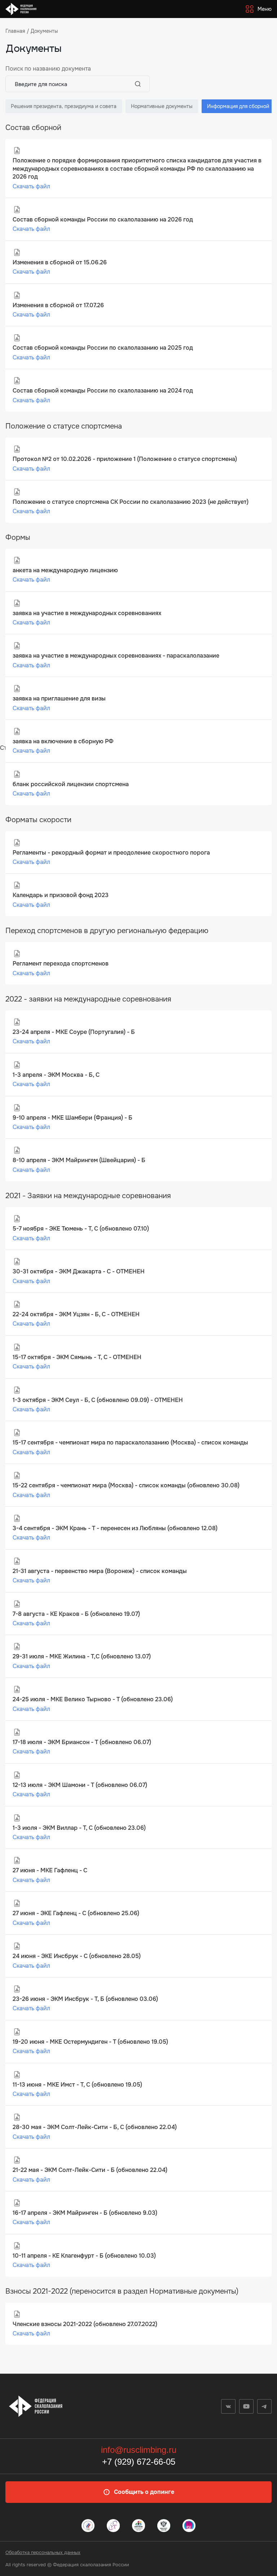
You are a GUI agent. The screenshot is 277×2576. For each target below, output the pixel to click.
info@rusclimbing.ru (139, 2450)
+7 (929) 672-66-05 (139, 2462)
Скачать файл (31, 186)
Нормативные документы (162, 106)
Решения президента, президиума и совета (64, 106)
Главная (15, 31)
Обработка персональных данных (43, 2552)
